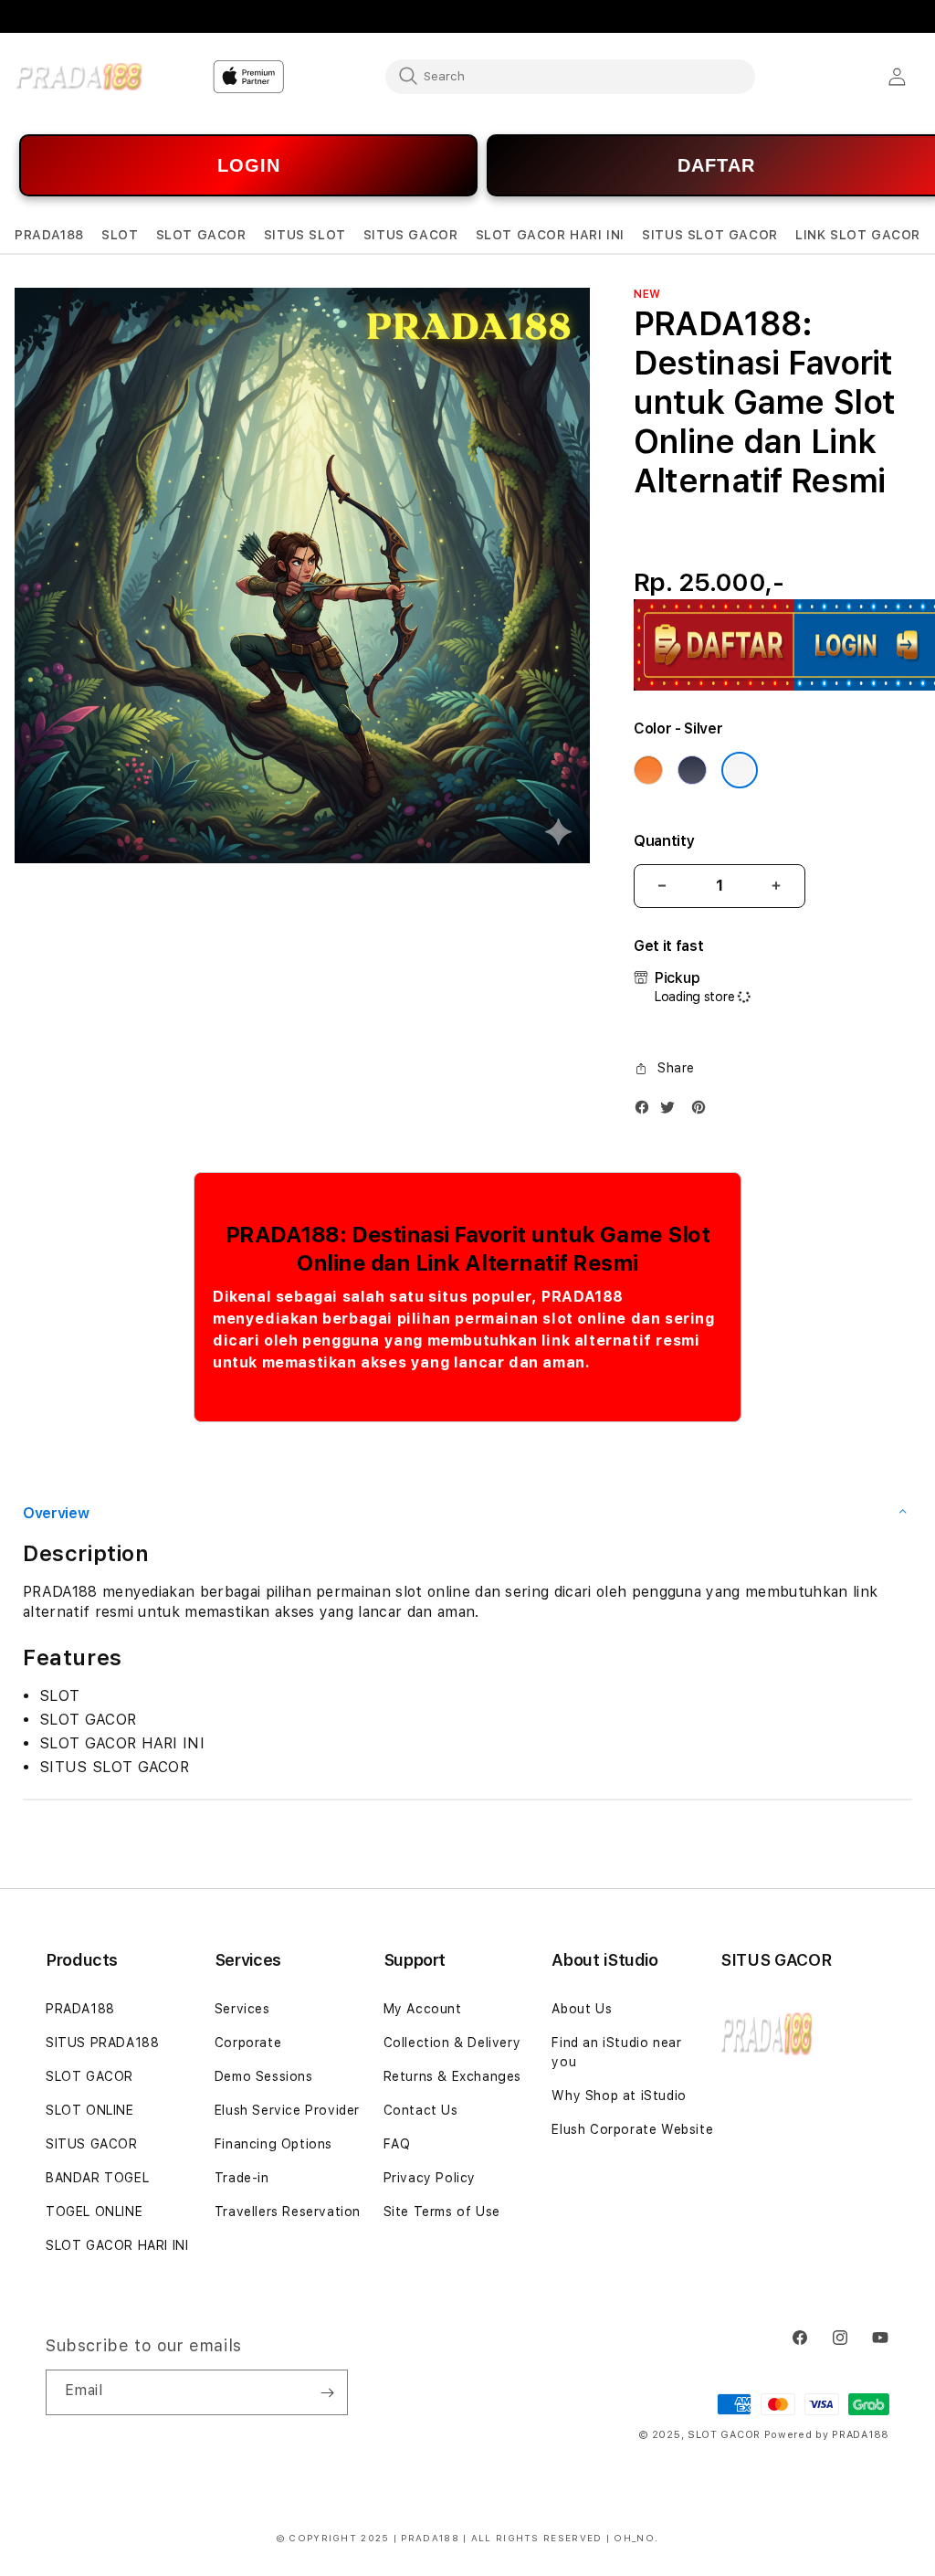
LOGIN (249, 165)
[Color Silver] (740, 770)
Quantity (664, 841)
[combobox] (570, 76)
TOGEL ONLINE (94, 2212)
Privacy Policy (430, 2178)
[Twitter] (672, 1111)
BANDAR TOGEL (97, 2178)
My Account (423, 2009)
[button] (49, 235)
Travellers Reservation (288, 2212)
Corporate (248, 2043)
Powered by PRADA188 (827, 2435)
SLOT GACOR (89, 2076)
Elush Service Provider (287, 2110)
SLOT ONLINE (90, 2110)
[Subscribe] (327, 2392)
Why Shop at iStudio (619, 2096)
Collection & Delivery (452, 2043)
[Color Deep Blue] (692, 770)
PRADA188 (80, 2009)
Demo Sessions (264, 2076)
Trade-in (242, 2178)
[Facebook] (646, 1111)
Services (242, 2009)
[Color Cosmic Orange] (648, 770)
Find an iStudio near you (616, 2052)
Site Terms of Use (442, 2212)
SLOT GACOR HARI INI (117, 2245)
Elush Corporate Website (632, 2129)
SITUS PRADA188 (102, 2043)
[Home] (78, 77)
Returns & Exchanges (452, 2076)
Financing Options (273, 2144)
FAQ (397, 2144)
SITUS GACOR (92, 2144)
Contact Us (421, 2110)
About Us (582, 2009)
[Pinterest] (703, 1111)
